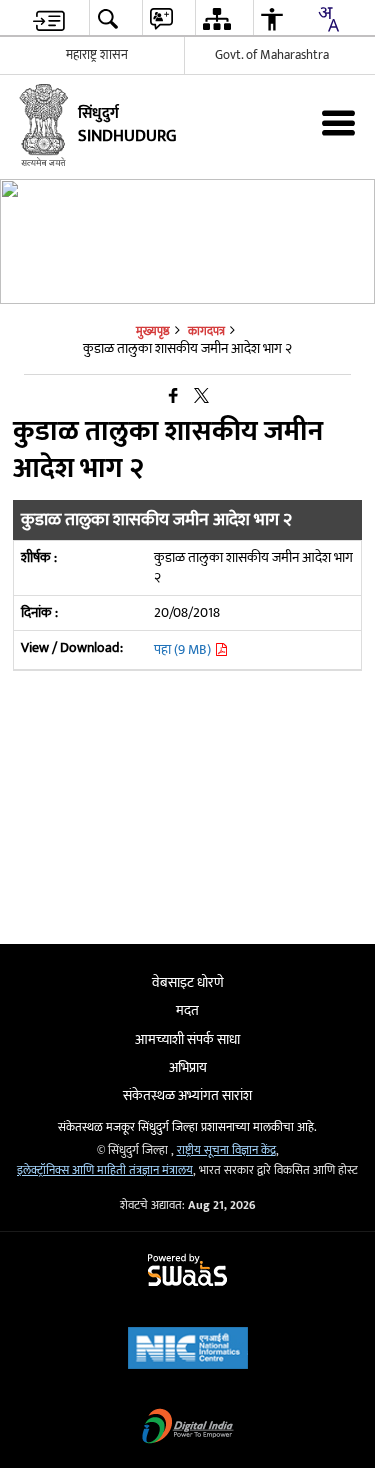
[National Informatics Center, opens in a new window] (188, 1350)
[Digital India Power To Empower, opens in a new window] (188, 1428)
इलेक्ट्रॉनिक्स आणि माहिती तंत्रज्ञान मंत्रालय (105, 1170)
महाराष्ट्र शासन (97, 55)
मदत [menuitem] (187, 1010)
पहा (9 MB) (184, 649)
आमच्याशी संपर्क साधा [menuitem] (187, 1039)
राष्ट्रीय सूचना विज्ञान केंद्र (226, 1150)
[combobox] (328, 19)
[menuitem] (49, 18)
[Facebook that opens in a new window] (173, 396)
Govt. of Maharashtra (272, 55)
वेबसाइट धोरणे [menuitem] (188, 982)
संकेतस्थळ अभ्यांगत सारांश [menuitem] (187, 1095)
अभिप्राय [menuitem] (188, 1067)
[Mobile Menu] (338, 122)
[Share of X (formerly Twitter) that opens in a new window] (201, 396)
